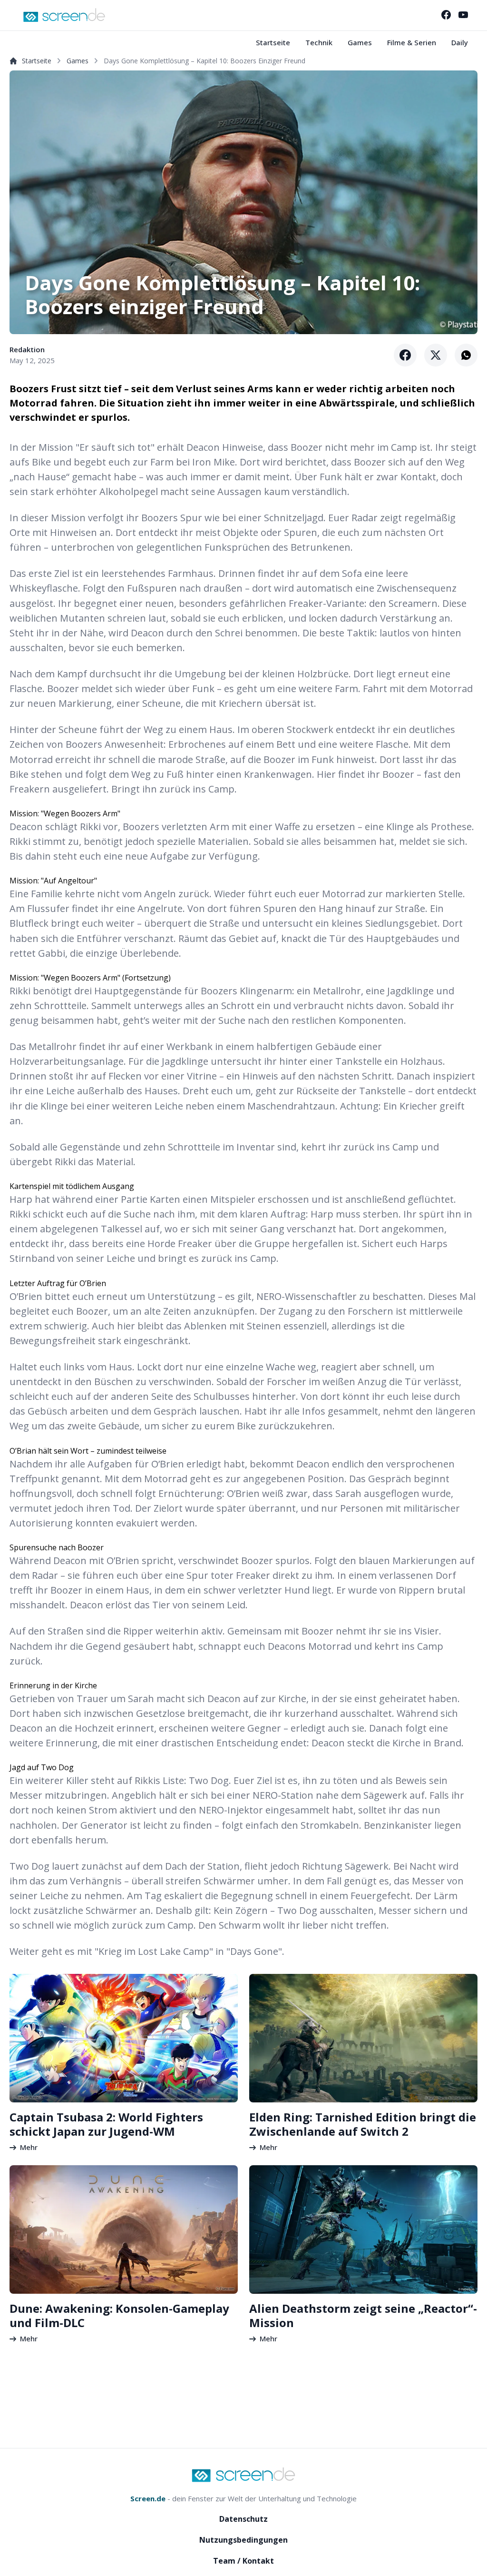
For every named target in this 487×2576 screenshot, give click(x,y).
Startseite (273, 42)
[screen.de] (64, 15)
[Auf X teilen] (436, 355)
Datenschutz (243, 2519)
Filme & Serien (412, 42)
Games (360, 42)
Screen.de (148, 2498)
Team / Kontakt (243, 2561)
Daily (460, 42)
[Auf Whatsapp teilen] (466, 355)
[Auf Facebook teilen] (405, 355)
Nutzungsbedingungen (243, 2540)
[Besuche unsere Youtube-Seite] (463, 15)
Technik (319, 42)
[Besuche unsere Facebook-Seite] (446, 15)
